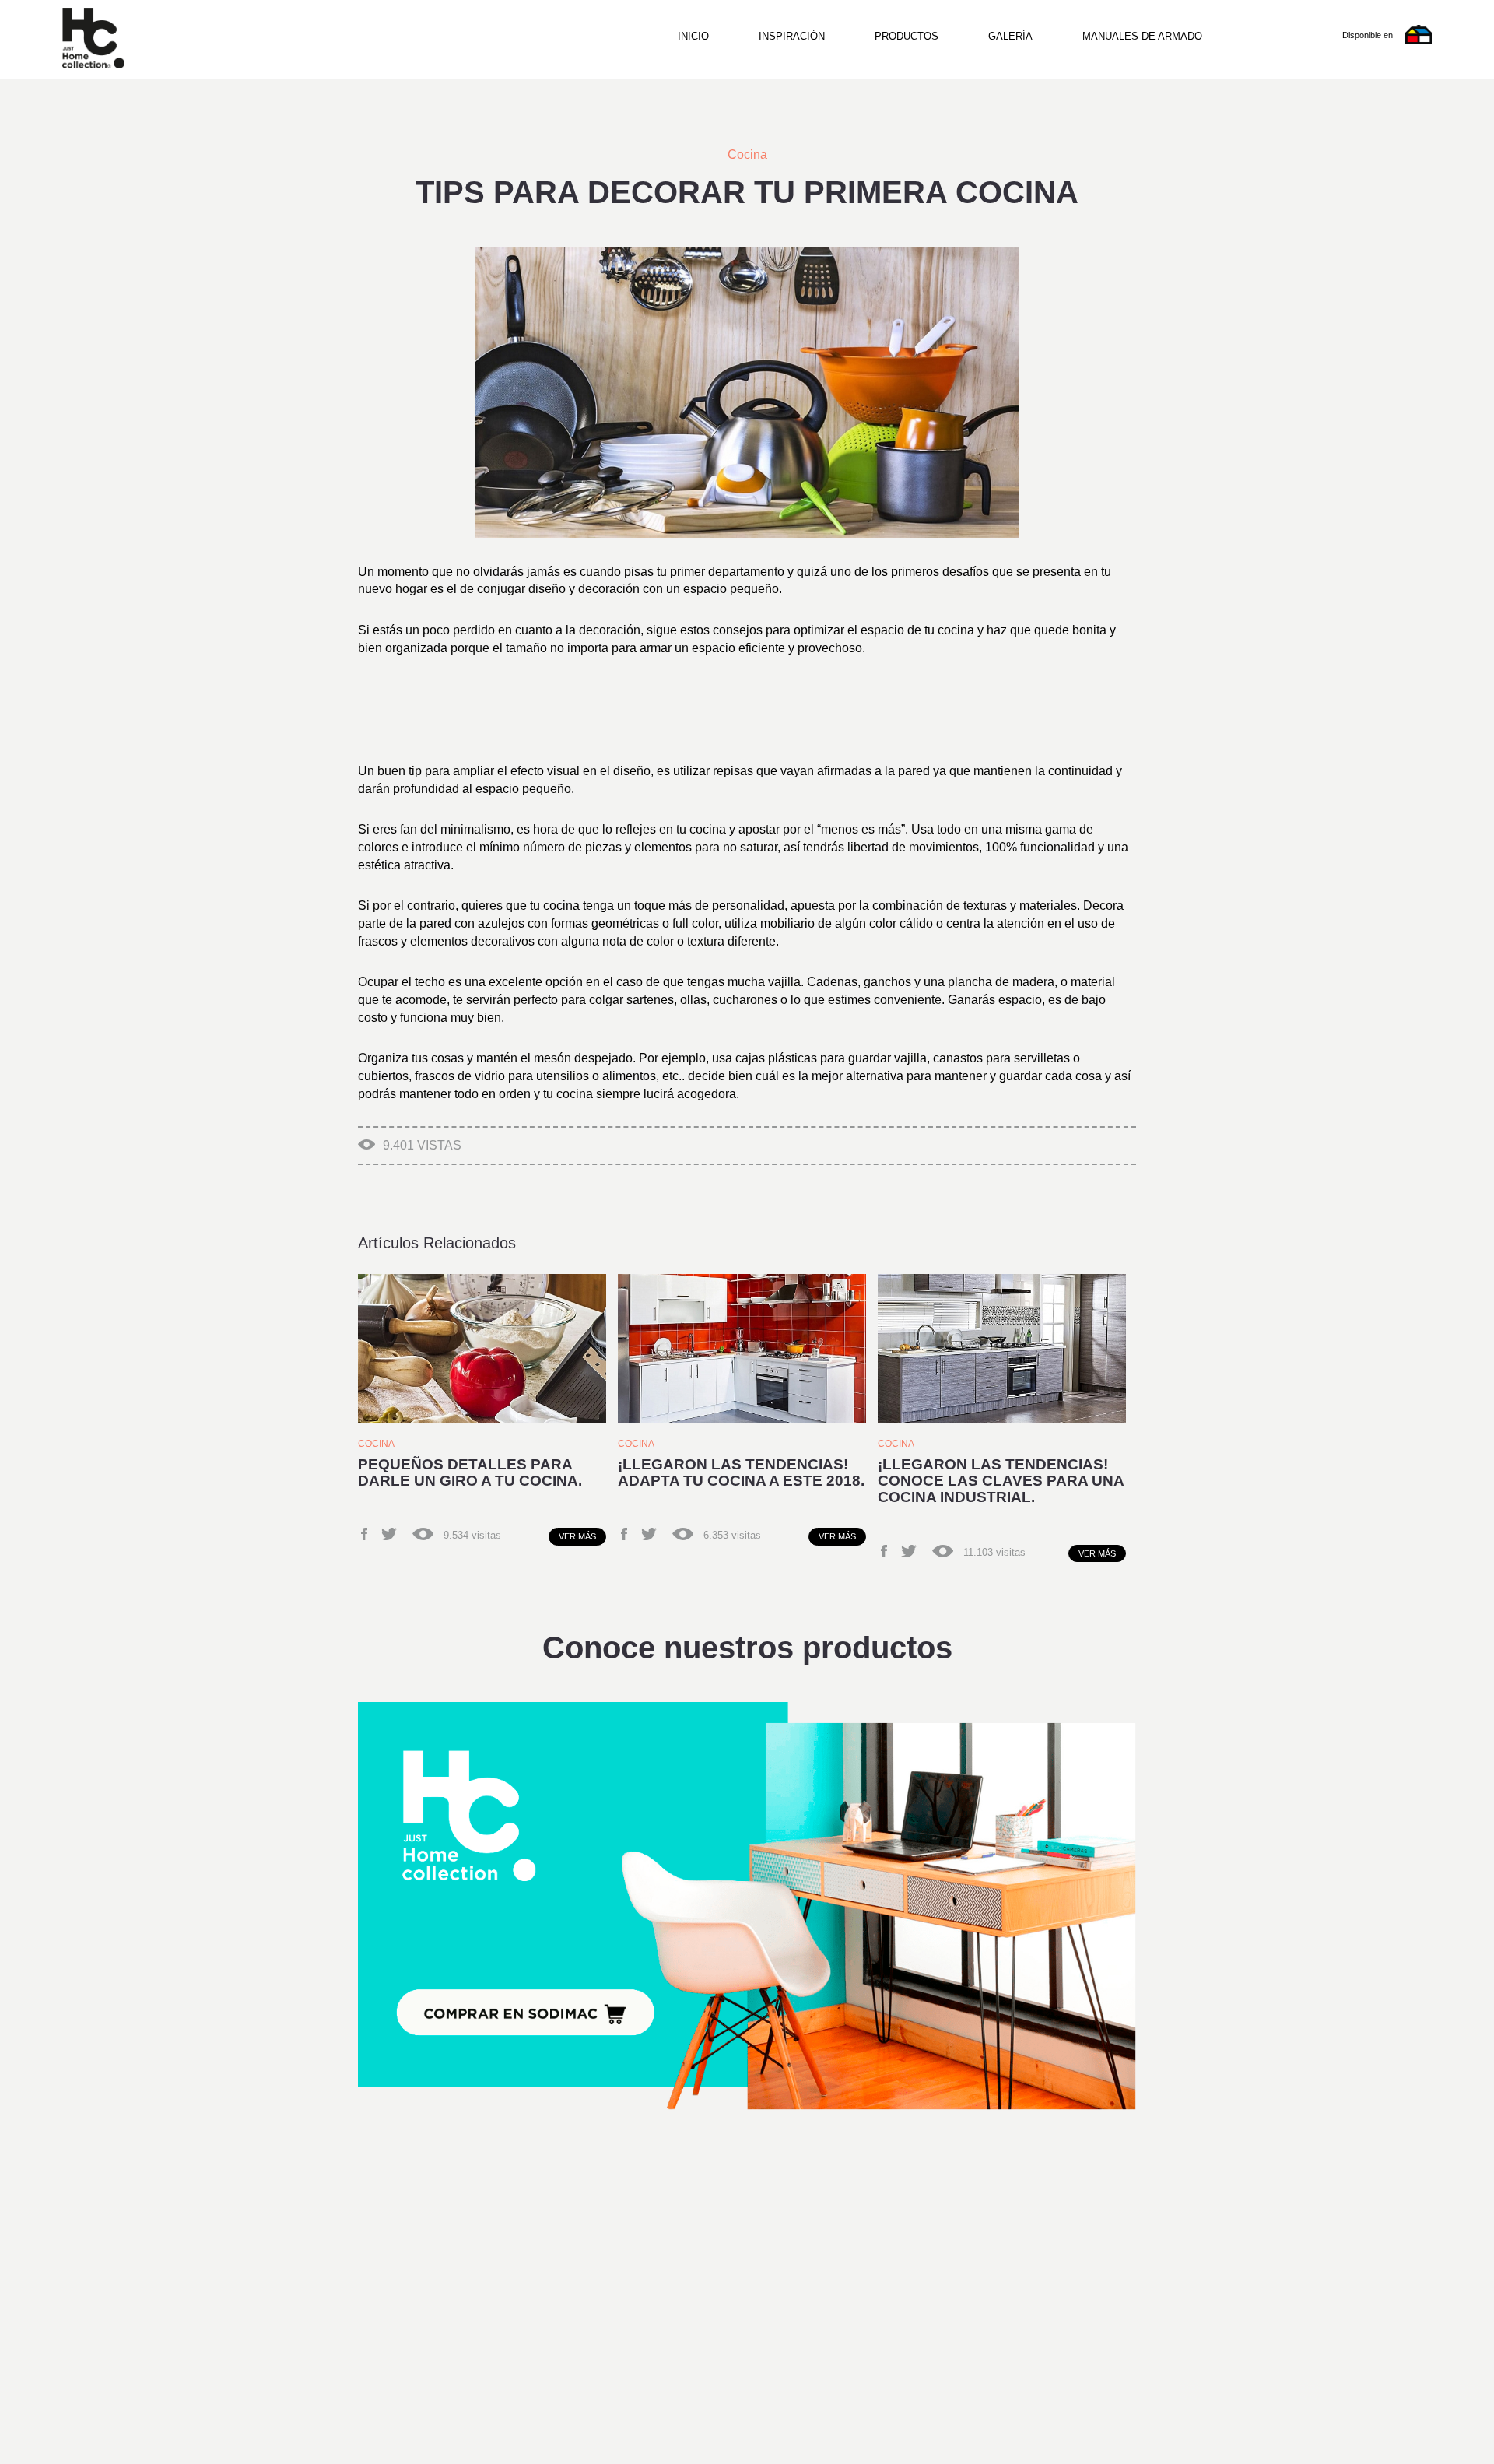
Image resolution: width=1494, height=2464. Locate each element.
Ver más (577, 1536)
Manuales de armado (1142, 36)
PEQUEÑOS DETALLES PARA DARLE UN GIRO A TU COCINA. (470, 1472)
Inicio (693, 36)
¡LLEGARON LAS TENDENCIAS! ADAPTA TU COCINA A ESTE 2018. (741, 1472)
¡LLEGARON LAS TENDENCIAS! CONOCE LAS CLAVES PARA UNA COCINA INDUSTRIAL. (1001, 1481)
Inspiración (792, 36)
